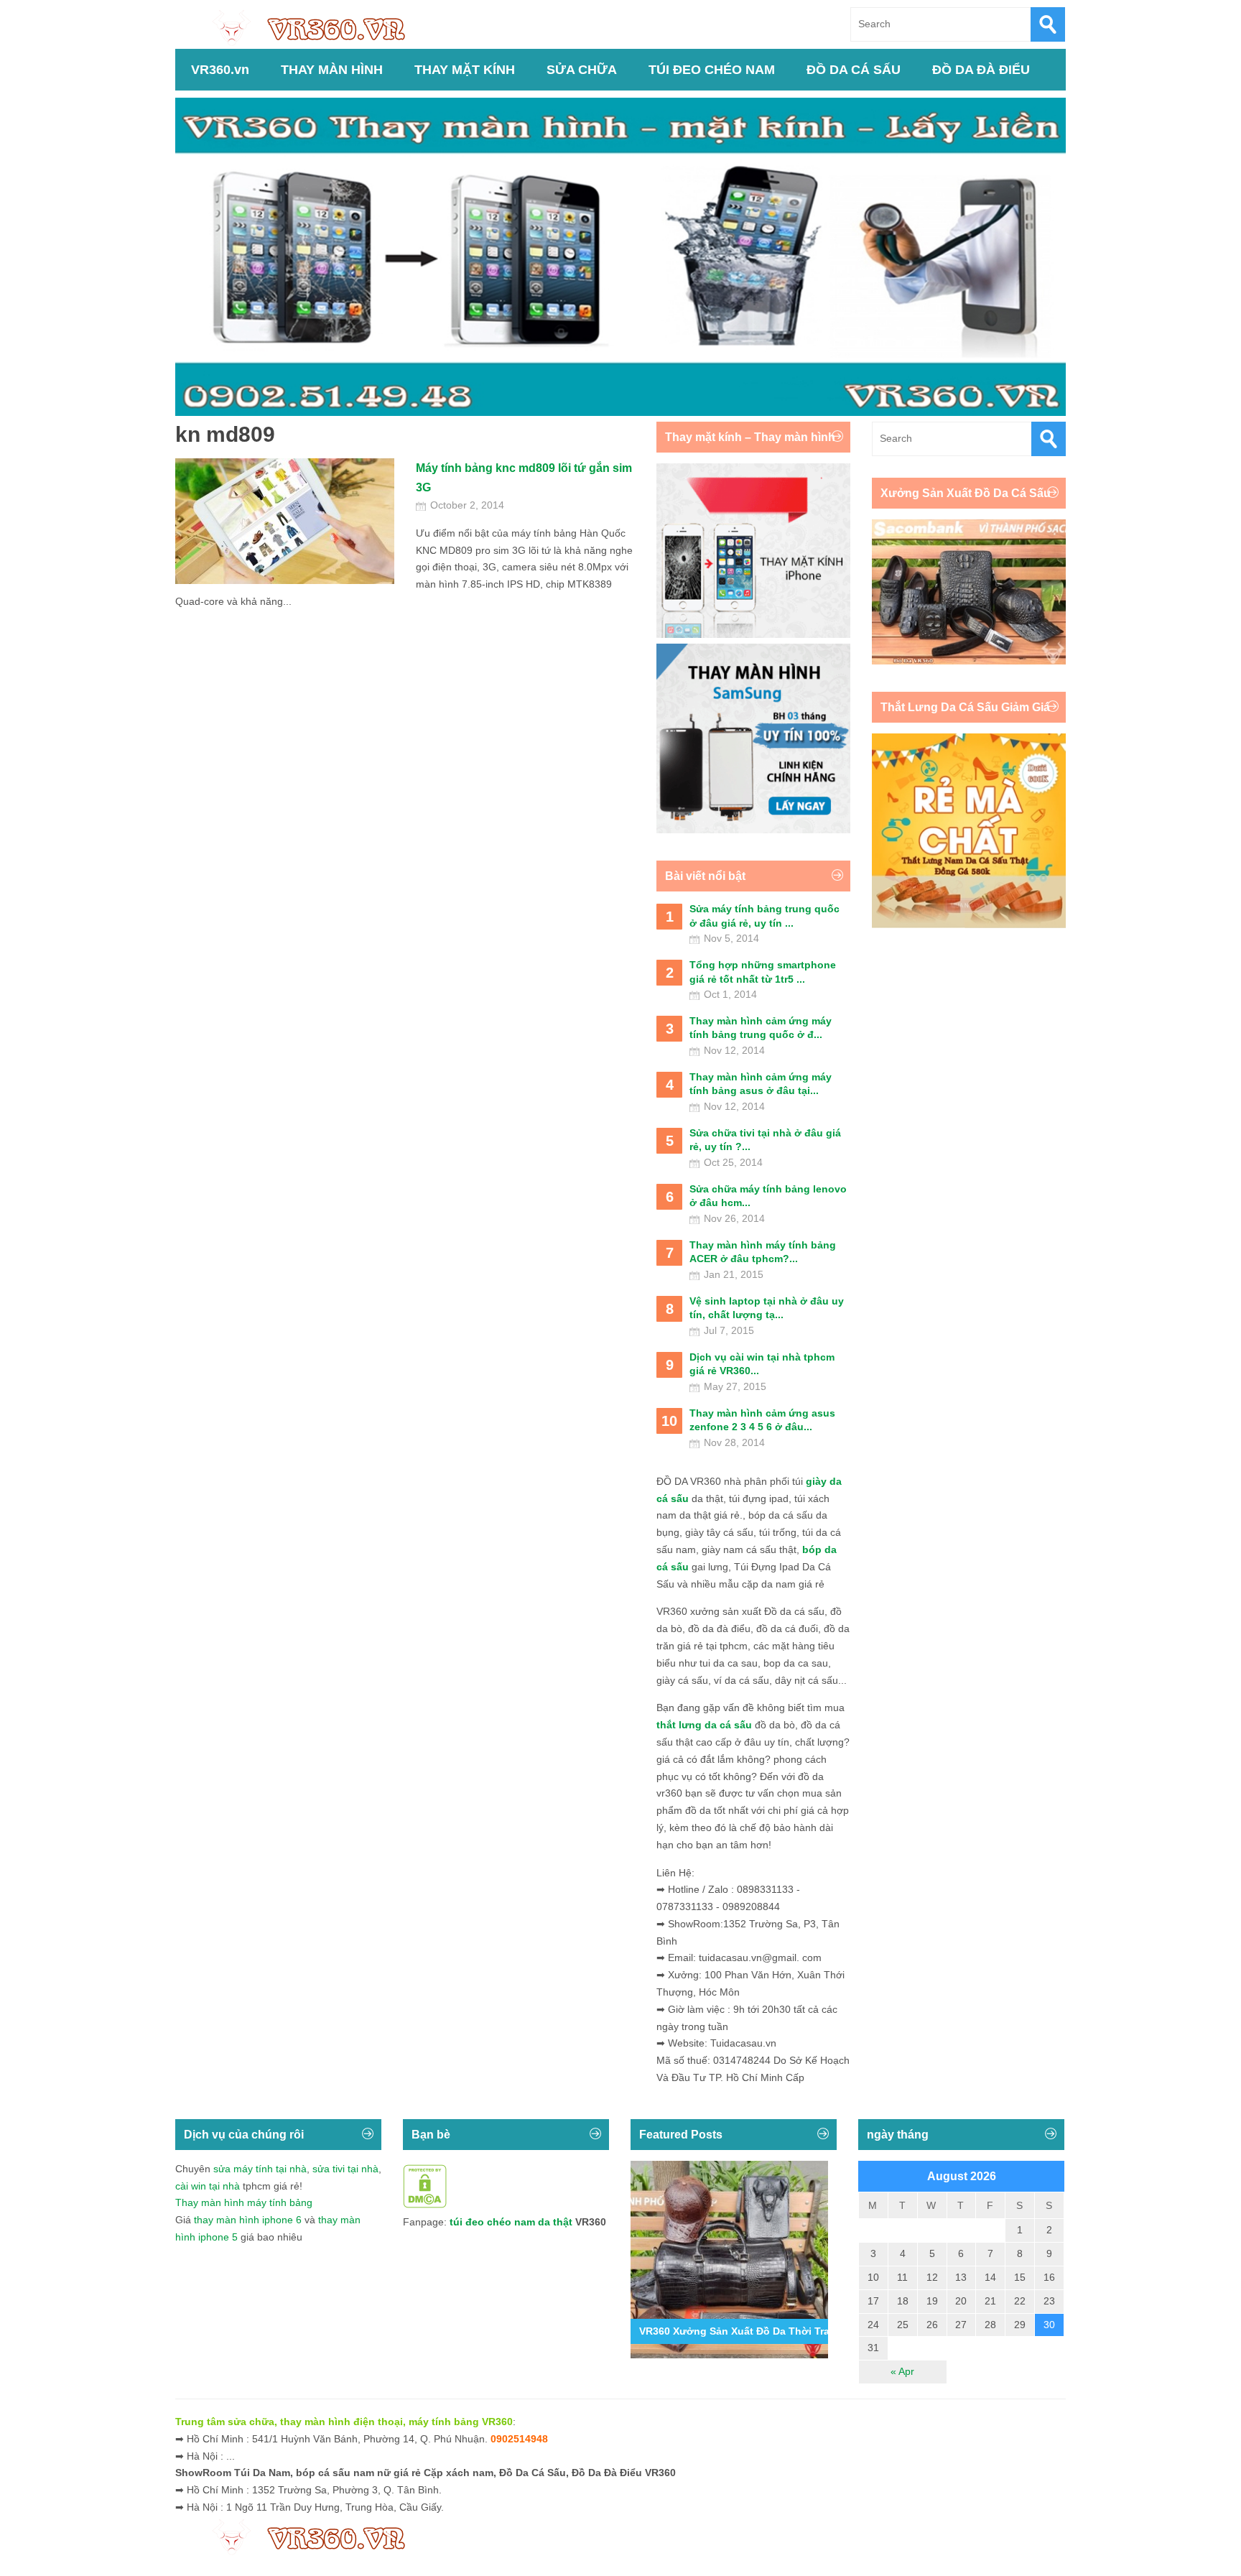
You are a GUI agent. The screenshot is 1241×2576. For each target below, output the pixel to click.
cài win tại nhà (208, 2186)
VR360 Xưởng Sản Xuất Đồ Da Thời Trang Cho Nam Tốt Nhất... (791, 2331)
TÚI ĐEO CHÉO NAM (712, 70)
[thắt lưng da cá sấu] (969, 925)
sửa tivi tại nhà (345, 2169)
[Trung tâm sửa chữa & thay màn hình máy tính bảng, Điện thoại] (316, 27)
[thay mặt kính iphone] (753, 634)
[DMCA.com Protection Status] (425, 2205)
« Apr (902, 2371)
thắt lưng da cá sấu (704, 1725)
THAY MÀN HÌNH (332, 70)
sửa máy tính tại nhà (260, 2169)
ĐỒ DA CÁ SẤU (854, 70)
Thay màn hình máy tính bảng (244, 2202)
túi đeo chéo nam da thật (511, 2222)
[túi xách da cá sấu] (969, 661)
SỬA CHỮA (582, 70)
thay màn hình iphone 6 (248, 2220)
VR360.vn (220, 70)
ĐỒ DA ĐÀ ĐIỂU (981, 70)
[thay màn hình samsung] (753, 830)
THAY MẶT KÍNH (465, 70)
